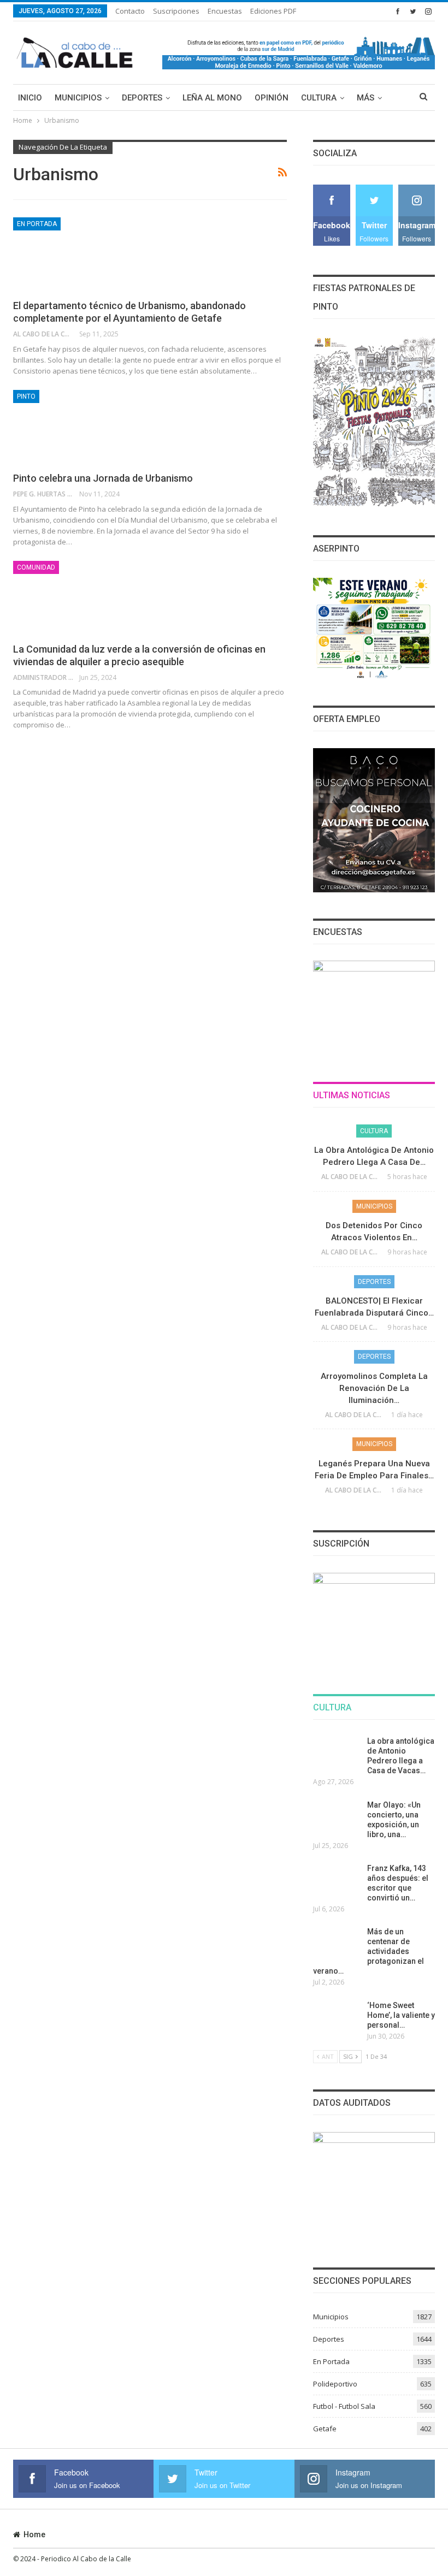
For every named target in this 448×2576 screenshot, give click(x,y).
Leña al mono (212, 98)
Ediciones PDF (273, 11)
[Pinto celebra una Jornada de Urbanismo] (70, 427)
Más (366, 98)
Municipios (78, 98)
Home (34, 2534)
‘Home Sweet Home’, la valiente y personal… (401, 2015)
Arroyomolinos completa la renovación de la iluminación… (374, 1388)
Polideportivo (335, 2384)
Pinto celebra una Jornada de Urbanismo (103, 478)
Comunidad (36, 567)
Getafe (325, 2429)
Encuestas (225, 11)
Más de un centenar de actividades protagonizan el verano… (369, 1951)
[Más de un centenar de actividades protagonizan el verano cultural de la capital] (337, 1944)
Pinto (26, 396)
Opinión (272, 98)
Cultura (319, 98)
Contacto (130, 11)
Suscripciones (176, 11)
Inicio (30, 98)
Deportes (142, 98)
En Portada (37, 224)
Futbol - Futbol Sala (344, 2406)
